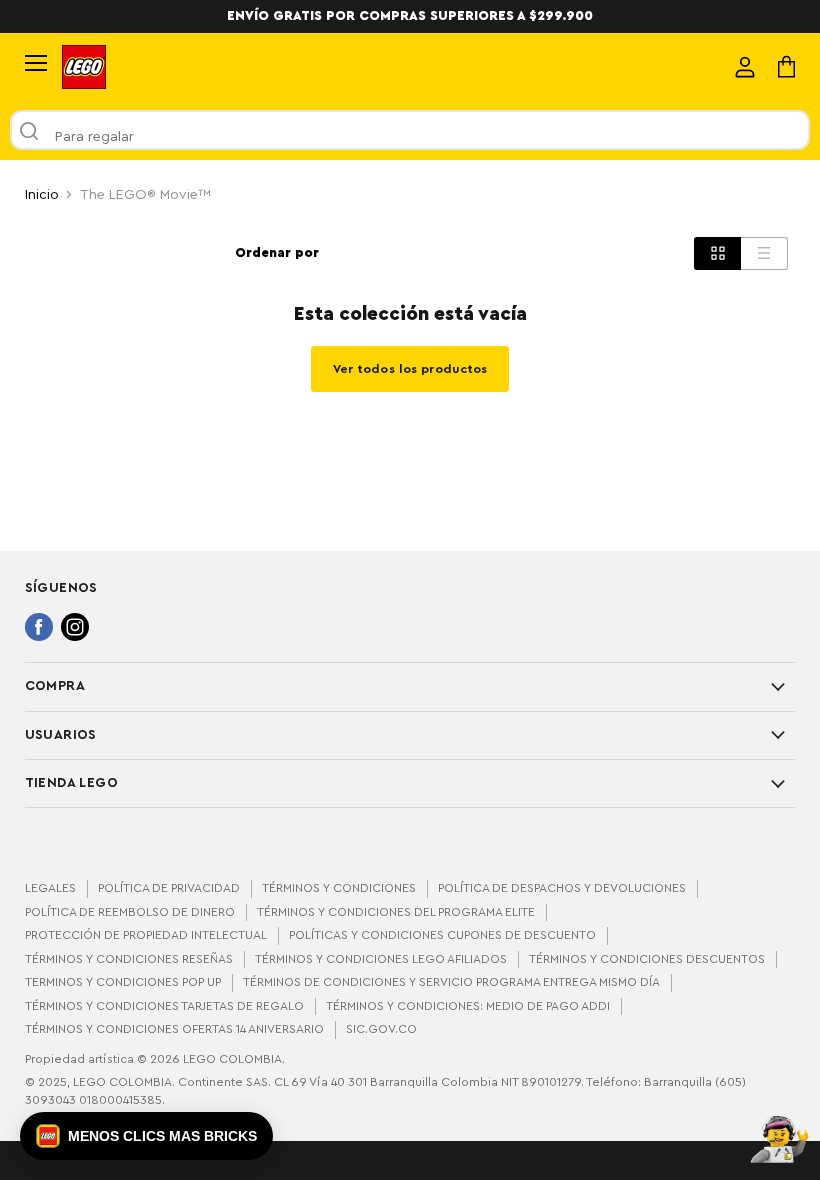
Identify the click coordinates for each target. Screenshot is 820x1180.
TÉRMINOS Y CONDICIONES (339, 888)
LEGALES (50, 888)
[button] (146, 1136)
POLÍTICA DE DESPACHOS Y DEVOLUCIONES (562, 888)
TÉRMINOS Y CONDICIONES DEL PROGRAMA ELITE (396, 912)
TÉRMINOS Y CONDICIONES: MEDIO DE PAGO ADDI (468, 1006)
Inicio (42, 195)
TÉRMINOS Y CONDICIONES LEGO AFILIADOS (381, 959)
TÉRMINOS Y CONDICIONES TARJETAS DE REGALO (164, 1006)
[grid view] (717, 253)
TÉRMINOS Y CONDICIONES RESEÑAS (129, 959)
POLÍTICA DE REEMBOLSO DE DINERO (130, 912)
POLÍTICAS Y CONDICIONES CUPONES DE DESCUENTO (442, 935)
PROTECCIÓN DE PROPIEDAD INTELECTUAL (146, 935)
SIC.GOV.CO (381, 1029)
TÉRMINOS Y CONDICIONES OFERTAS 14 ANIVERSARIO (174, 1029)
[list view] (764, 253)
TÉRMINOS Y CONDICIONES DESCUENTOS (647, 959)
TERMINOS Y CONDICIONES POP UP (123, 982)
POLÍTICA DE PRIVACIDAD (169, 888)
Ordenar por (277, 253)
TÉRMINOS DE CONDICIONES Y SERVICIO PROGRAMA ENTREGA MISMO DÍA (451, 982)
